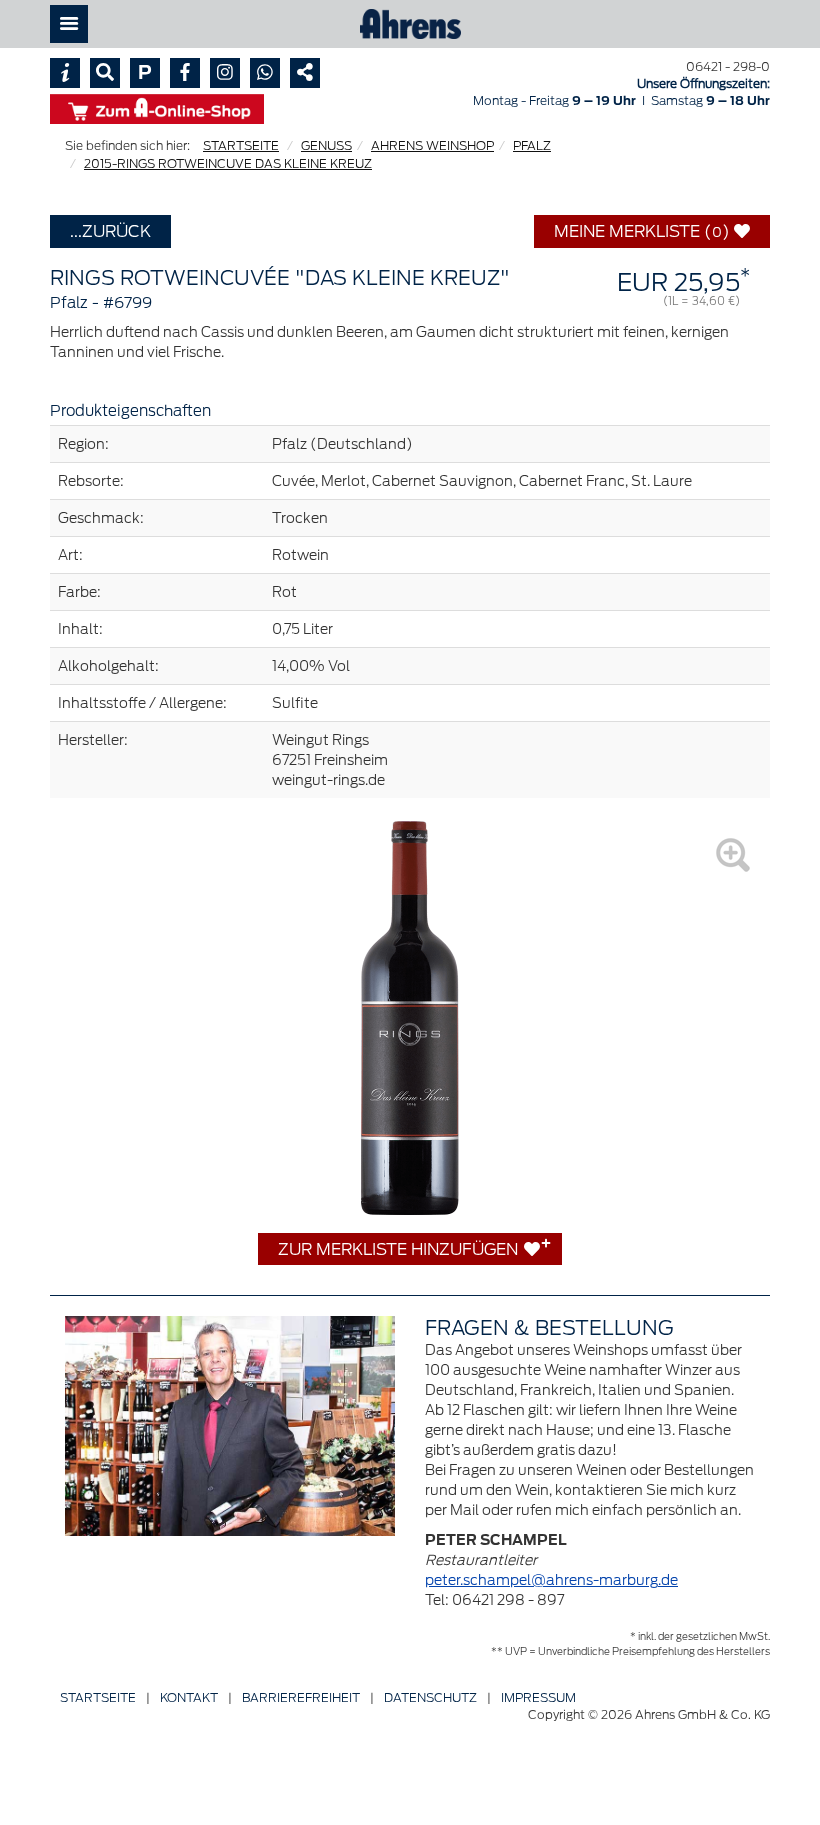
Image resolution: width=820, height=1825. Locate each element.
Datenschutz (430, 1697)
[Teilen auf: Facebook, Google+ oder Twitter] (305, 73)
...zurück (110, 231)
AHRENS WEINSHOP (432, 145)
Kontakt (189, 1697)
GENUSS (326, 145)
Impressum (538, 1697)
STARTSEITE (241, 145)
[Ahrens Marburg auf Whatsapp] (265, 73)
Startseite (98, 1697)
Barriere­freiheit (301, 1697)
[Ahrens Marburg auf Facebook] (185, 73)
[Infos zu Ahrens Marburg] (65, 73)
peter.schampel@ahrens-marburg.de (551, 1580)
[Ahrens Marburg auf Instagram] (225, 73)
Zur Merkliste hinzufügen (400, 1249)
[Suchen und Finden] (105, 73)
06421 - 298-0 (728, 66)
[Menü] (69, 24)
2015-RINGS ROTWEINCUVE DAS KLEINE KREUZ (228, 163)
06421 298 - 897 (508, 1600)
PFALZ (532, 145)
